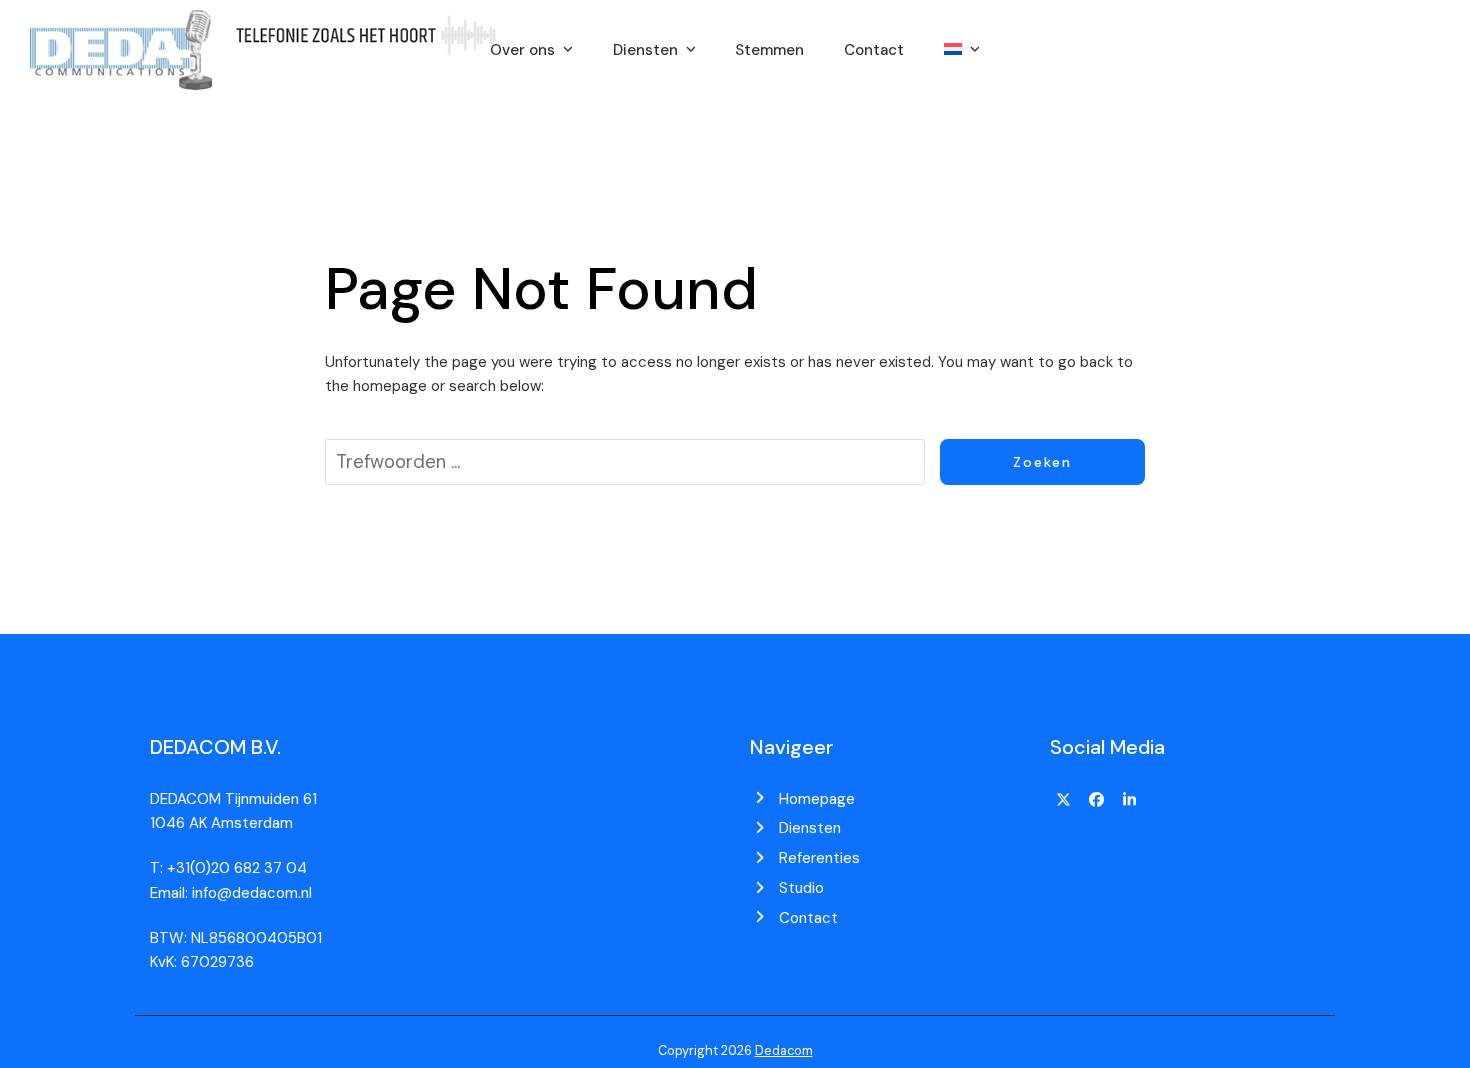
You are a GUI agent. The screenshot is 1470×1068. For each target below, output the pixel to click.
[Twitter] (1064, 801)
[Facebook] (1097, 801)
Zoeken (1042, 462)
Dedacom (784, 1050)
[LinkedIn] (1129, 801)
